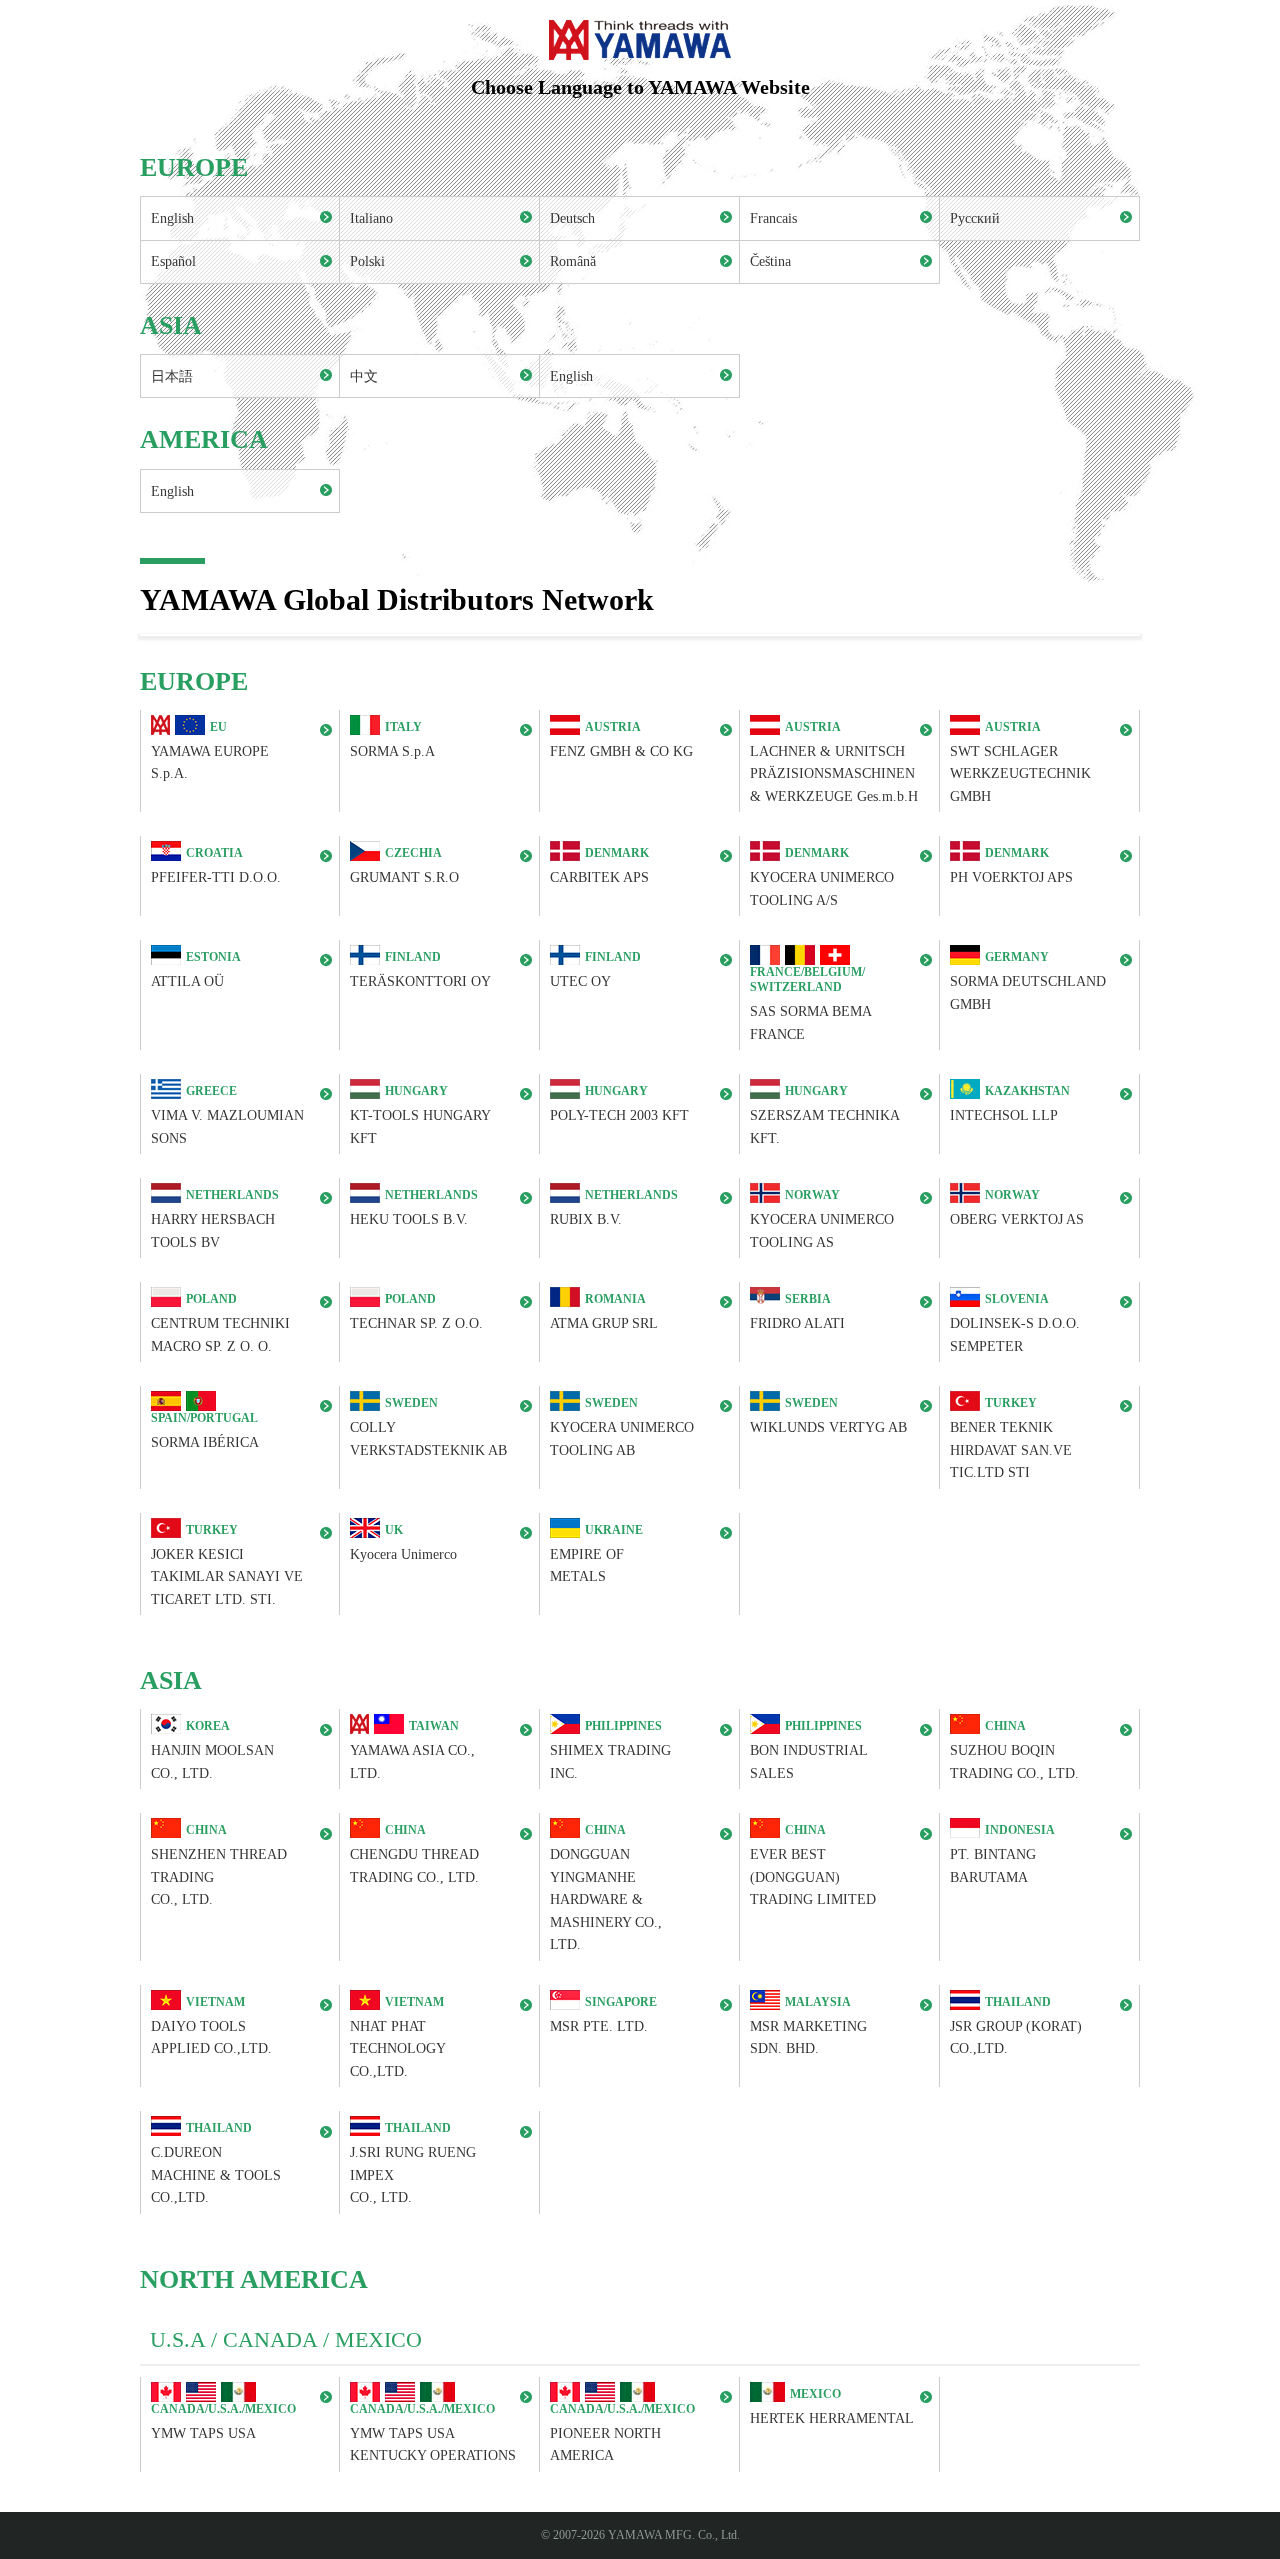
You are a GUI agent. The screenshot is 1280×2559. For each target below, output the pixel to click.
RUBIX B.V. (614, 1207)
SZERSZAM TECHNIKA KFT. (825, 1114)
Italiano (371, 218)
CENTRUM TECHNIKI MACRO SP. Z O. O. (220, 1322)
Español (173, 261)
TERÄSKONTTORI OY (420, 970)
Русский (975, 218)
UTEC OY (595, 970)
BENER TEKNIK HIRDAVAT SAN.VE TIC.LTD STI (1011, 1438)
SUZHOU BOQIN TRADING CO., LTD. (1014, 1750)
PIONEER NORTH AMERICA (622, 2432)
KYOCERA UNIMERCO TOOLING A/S (822, 877)
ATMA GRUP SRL (604, 1311)
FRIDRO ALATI (797, 1311)
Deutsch (572, 218)
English (172, 218)
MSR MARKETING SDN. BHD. (808, 2025)
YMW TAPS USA (223, 2421)
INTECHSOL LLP (1010, 1103)
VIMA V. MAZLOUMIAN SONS (227, 1114)
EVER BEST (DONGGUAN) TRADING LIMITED (813, 1866)
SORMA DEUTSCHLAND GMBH (1028, 981)
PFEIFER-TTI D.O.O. (216, 866)
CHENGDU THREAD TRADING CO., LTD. (414, 1854)
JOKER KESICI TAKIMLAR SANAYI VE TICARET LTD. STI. (227, 1565)
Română (573, 261)
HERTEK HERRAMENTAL (832, 2406)
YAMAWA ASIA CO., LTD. (412, 1750)
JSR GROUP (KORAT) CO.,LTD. (1016, 2025)
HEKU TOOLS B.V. (414, 1207)
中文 (364, 376)
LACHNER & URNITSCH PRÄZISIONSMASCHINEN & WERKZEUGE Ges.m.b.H (834, 762)
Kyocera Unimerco (403, 1542)
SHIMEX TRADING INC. (610, 1750)
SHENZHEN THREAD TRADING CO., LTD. (219, 1866)
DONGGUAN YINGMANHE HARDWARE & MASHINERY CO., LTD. (606, 1888)
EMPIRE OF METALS (596, 1553)
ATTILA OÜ (196, 970)
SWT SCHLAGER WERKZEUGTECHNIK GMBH (1020, 762)
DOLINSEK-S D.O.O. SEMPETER (1015, 1322)
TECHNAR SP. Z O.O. (416, 1311)
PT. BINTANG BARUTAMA (1002, 1854)
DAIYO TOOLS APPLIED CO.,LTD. (211, 2025)
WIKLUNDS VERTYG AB (828, 1415)
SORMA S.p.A (392, 739)
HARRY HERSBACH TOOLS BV (215, 1218)
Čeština (770, 261)
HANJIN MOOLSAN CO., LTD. (212, 1750)
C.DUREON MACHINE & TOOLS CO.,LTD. (216, 2164)
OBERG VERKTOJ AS (1017, 1207)
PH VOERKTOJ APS (1011, 866)
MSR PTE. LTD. (603, 2014)
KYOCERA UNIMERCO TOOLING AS (822, 1218)
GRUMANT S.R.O (404, 866)
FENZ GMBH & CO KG (621, 739)
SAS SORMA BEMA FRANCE (811, 1003)
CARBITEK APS (599, 866)
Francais (773, 218)
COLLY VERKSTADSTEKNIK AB (428, 1426)
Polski (367, 261)
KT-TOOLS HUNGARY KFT (420, 1114)
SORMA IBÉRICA (205, 1430)
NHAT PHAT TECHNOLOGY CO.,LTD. (398, 2037)
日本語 (172, 376)
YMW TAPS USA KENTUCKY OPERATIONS (433, 2432)
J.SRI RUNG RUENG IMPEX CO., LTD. (413, 2164)
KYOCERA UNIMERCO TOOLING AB (622, 1426)
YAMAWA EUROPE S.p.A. (210, 750)
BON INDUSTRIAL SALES (809, 1750)
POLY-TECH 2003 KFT (619, 1103)
